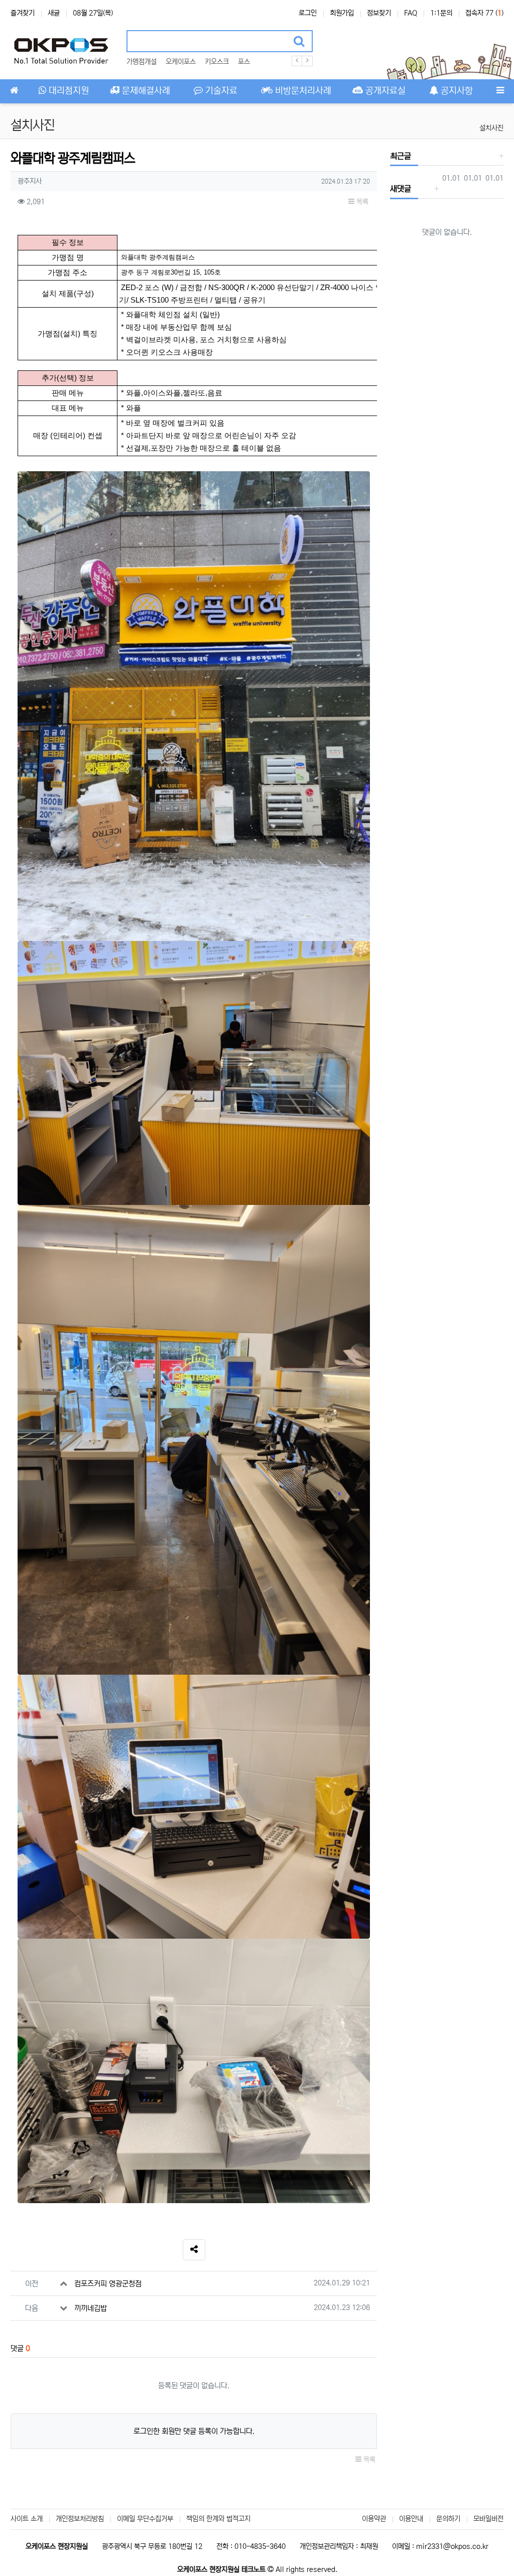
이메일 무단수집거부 (145, 2519)
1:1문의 (441, 13)
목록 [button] (361, 202)
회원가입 (342, 13)
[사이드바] (500, 91)
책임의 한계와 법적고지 (218, 2519)
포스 (244, 62)
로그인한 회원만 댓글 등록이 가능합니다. (194, 2431)
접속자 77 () (484, 13)
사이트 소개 (27, 2519)
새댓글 (401, 189)
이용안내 (411, 2519)
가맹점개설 (142, 62)
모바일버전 (488, 2519)
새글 (54, 13)
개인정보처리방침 (80, 2519)
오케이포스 (181, 62)
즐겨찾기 (23, 13)
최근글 (401, 156)
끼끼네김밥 (91, 2308)
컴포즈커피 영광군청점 (108, 2284)
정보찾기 (379, 13)
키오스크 (217, 62)
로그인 (308, 13)
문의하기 (448, 2519)
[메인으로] (14, 91)
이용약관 (374, 2519)
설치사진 (491, 128)
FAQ (411, 13)
